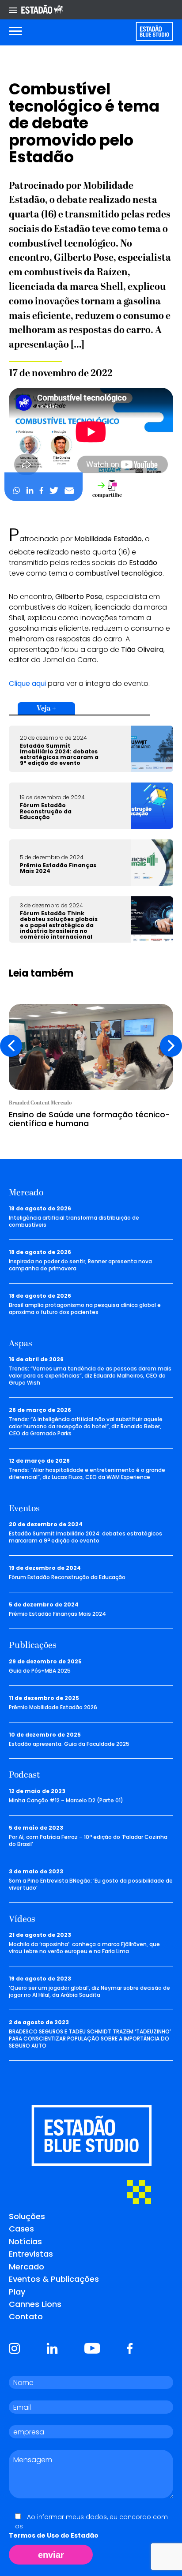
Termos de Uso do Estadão (54, 2535)
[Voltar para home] (154, 32)
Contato (26, 2316)
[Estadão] (42, 10)
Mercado (27, 2267)
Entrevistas (31, 2254)
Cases (21, 2229)
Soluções (27, 2216)
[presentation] (11, 1046)
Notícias (25, 2241)
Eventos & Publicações (54, 2279)
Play (17, 2292)
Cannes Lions (35, 2304)
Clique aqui (27, 683)
